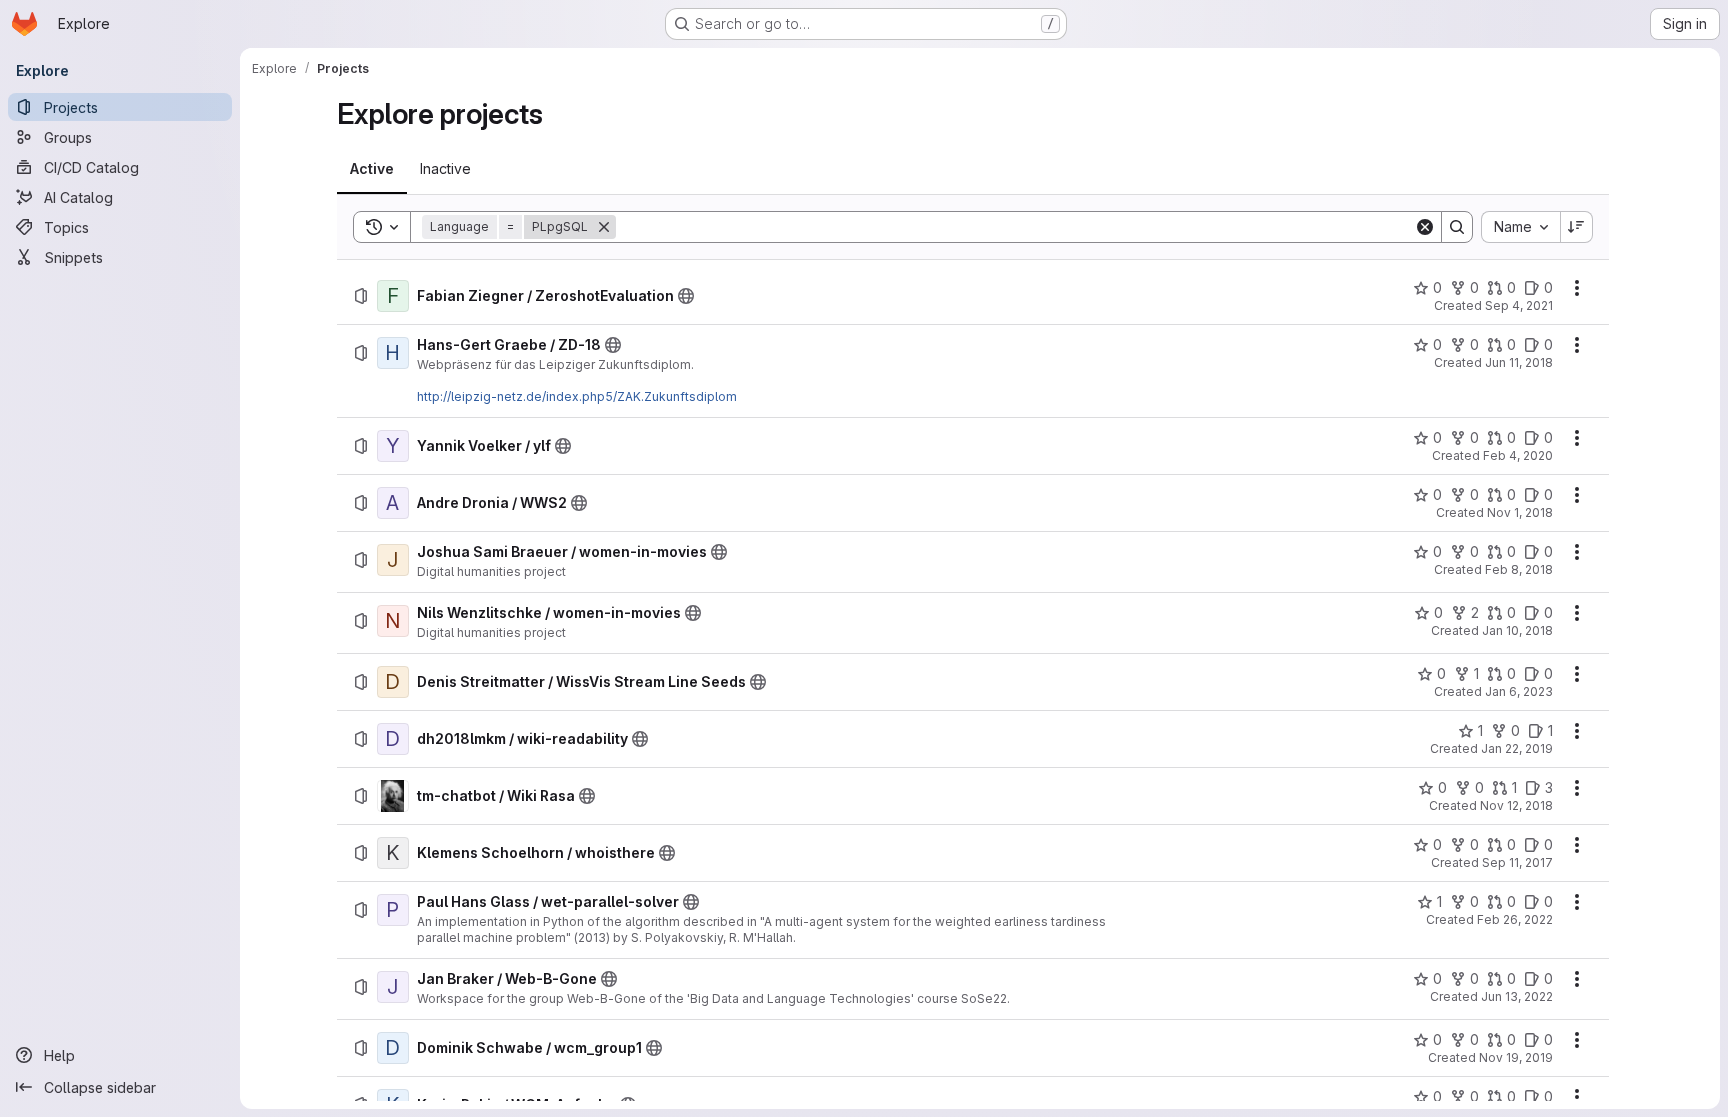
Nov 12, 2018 (1516, 805)
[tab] (372, 169)
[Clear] (1425, 227)
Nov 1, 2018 (1520, 512)
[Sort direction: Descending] (1577, 227)
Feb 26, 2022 (1515, 919)
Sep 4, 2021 (1519, 305)
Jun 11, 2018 (1519, 362)
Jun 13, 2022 (1517, 996)
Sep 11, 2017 (1517, 862)
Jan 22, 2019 (1517, 748)
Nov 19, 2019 (1516, 1057)
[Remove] (604, 227)
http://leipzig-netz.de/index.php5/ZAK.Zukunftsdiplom (577, 396)
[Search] (1457, 227)
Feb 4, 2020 (1518, 455)
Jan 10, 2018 (1517, 630)
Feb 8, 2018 (1519, 569)
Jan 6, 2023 (1519, 691)
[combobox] (1520, 227)
